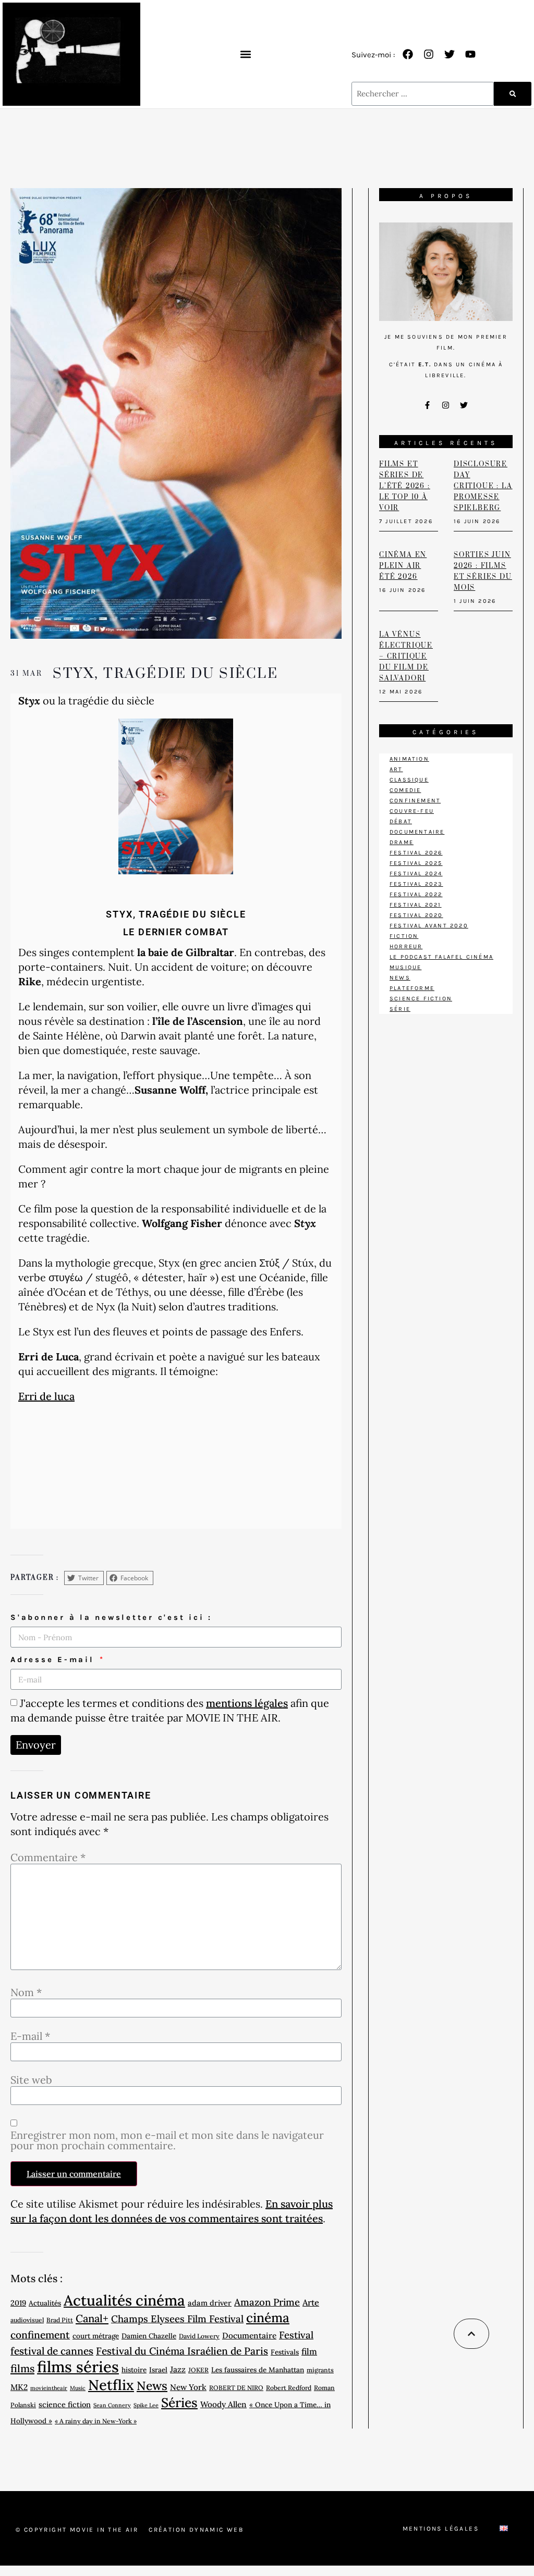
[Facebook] (408, 54)
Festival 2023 (416, 884)
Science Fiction (421, 999)
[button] (246, 54)
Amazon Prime (267, 2302)
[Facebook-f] (428, 405)
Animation (409, 759)
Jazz (178, 2369)
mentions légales (247, 1703)
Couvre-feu (412, 811)
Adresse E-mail (54, 1659)
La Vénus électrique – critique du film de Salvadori (406, 657)
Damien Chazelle (149, 2336)
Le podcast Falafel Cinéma (441, 957)
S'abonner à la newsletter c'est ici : (111, 1617)
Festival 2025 (416, 863)
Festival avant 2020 (429, 926)
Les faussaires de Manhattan (258, 2370)
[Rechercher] (513, 94)
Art (396, 769)
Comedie (405, 790)
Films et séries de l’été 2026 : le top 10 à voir (405, 486)
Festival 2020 (416, 915)
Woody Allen (223, 2404)
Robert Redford (289, 2388)
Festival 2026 (416, 853)
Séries (179, 2402)
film (309, 2351)
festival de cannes (52, 2351)
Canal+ (92, 2319)
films (22, 2369)
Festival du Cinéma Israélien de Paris (182, 2351)
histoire (134, 2370)
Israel (158, 2370)
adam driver (210, 2303)
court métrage (96, 2336)
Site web (31, 2080)
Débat (401, 821)
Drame (402, 842)
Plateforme (412, 988)
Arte (311, 2302)
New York (188, 2387)
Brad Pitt (60, 2320)
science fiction (65, 2404)
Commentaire (48, 1857)
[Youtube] (470, 54)
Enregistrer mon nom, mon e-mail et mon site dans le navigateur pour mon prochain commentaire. (167, 2140)
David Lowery (199, 2336)
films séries (78, 2367)
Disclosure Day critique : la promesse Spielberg (483, 486)
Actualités (45, 2303)
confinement (40, 2335)
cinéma (268, 2318)
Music (78, 2388)
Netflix (111, 2385)
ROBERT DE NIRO (236, 2388)
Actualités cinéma (124, 2300)
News (152, 2386)
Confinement (415, 801)
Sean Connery (112, 2405)
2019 (18, 2303)
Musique (405, 967)
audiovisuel (27, 2320)
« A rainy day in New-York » (96, 2421)
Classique (409, 780)
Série (400, 1009)
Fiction (404, 936)
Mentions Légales (441, 2529)
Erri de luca (46, 1396)
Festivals (285, 2352)
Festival (296, 2335)
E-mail (30, 2036)
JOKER (198, 2370)
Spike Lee (146, 2405)
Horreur (406, 946)
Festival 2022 (416, 894)
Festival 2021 (416, 905)
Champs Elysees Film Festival (177, 2319)
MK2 (19, 2387)
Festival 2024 (416, 874)
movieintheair (49, 2388)
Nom (26, 1992)
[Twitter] (450, 54)
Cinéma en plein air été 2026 (403, 566)
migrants (320, 2370)
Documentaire (249, 2335)
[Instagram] (429, 54)
